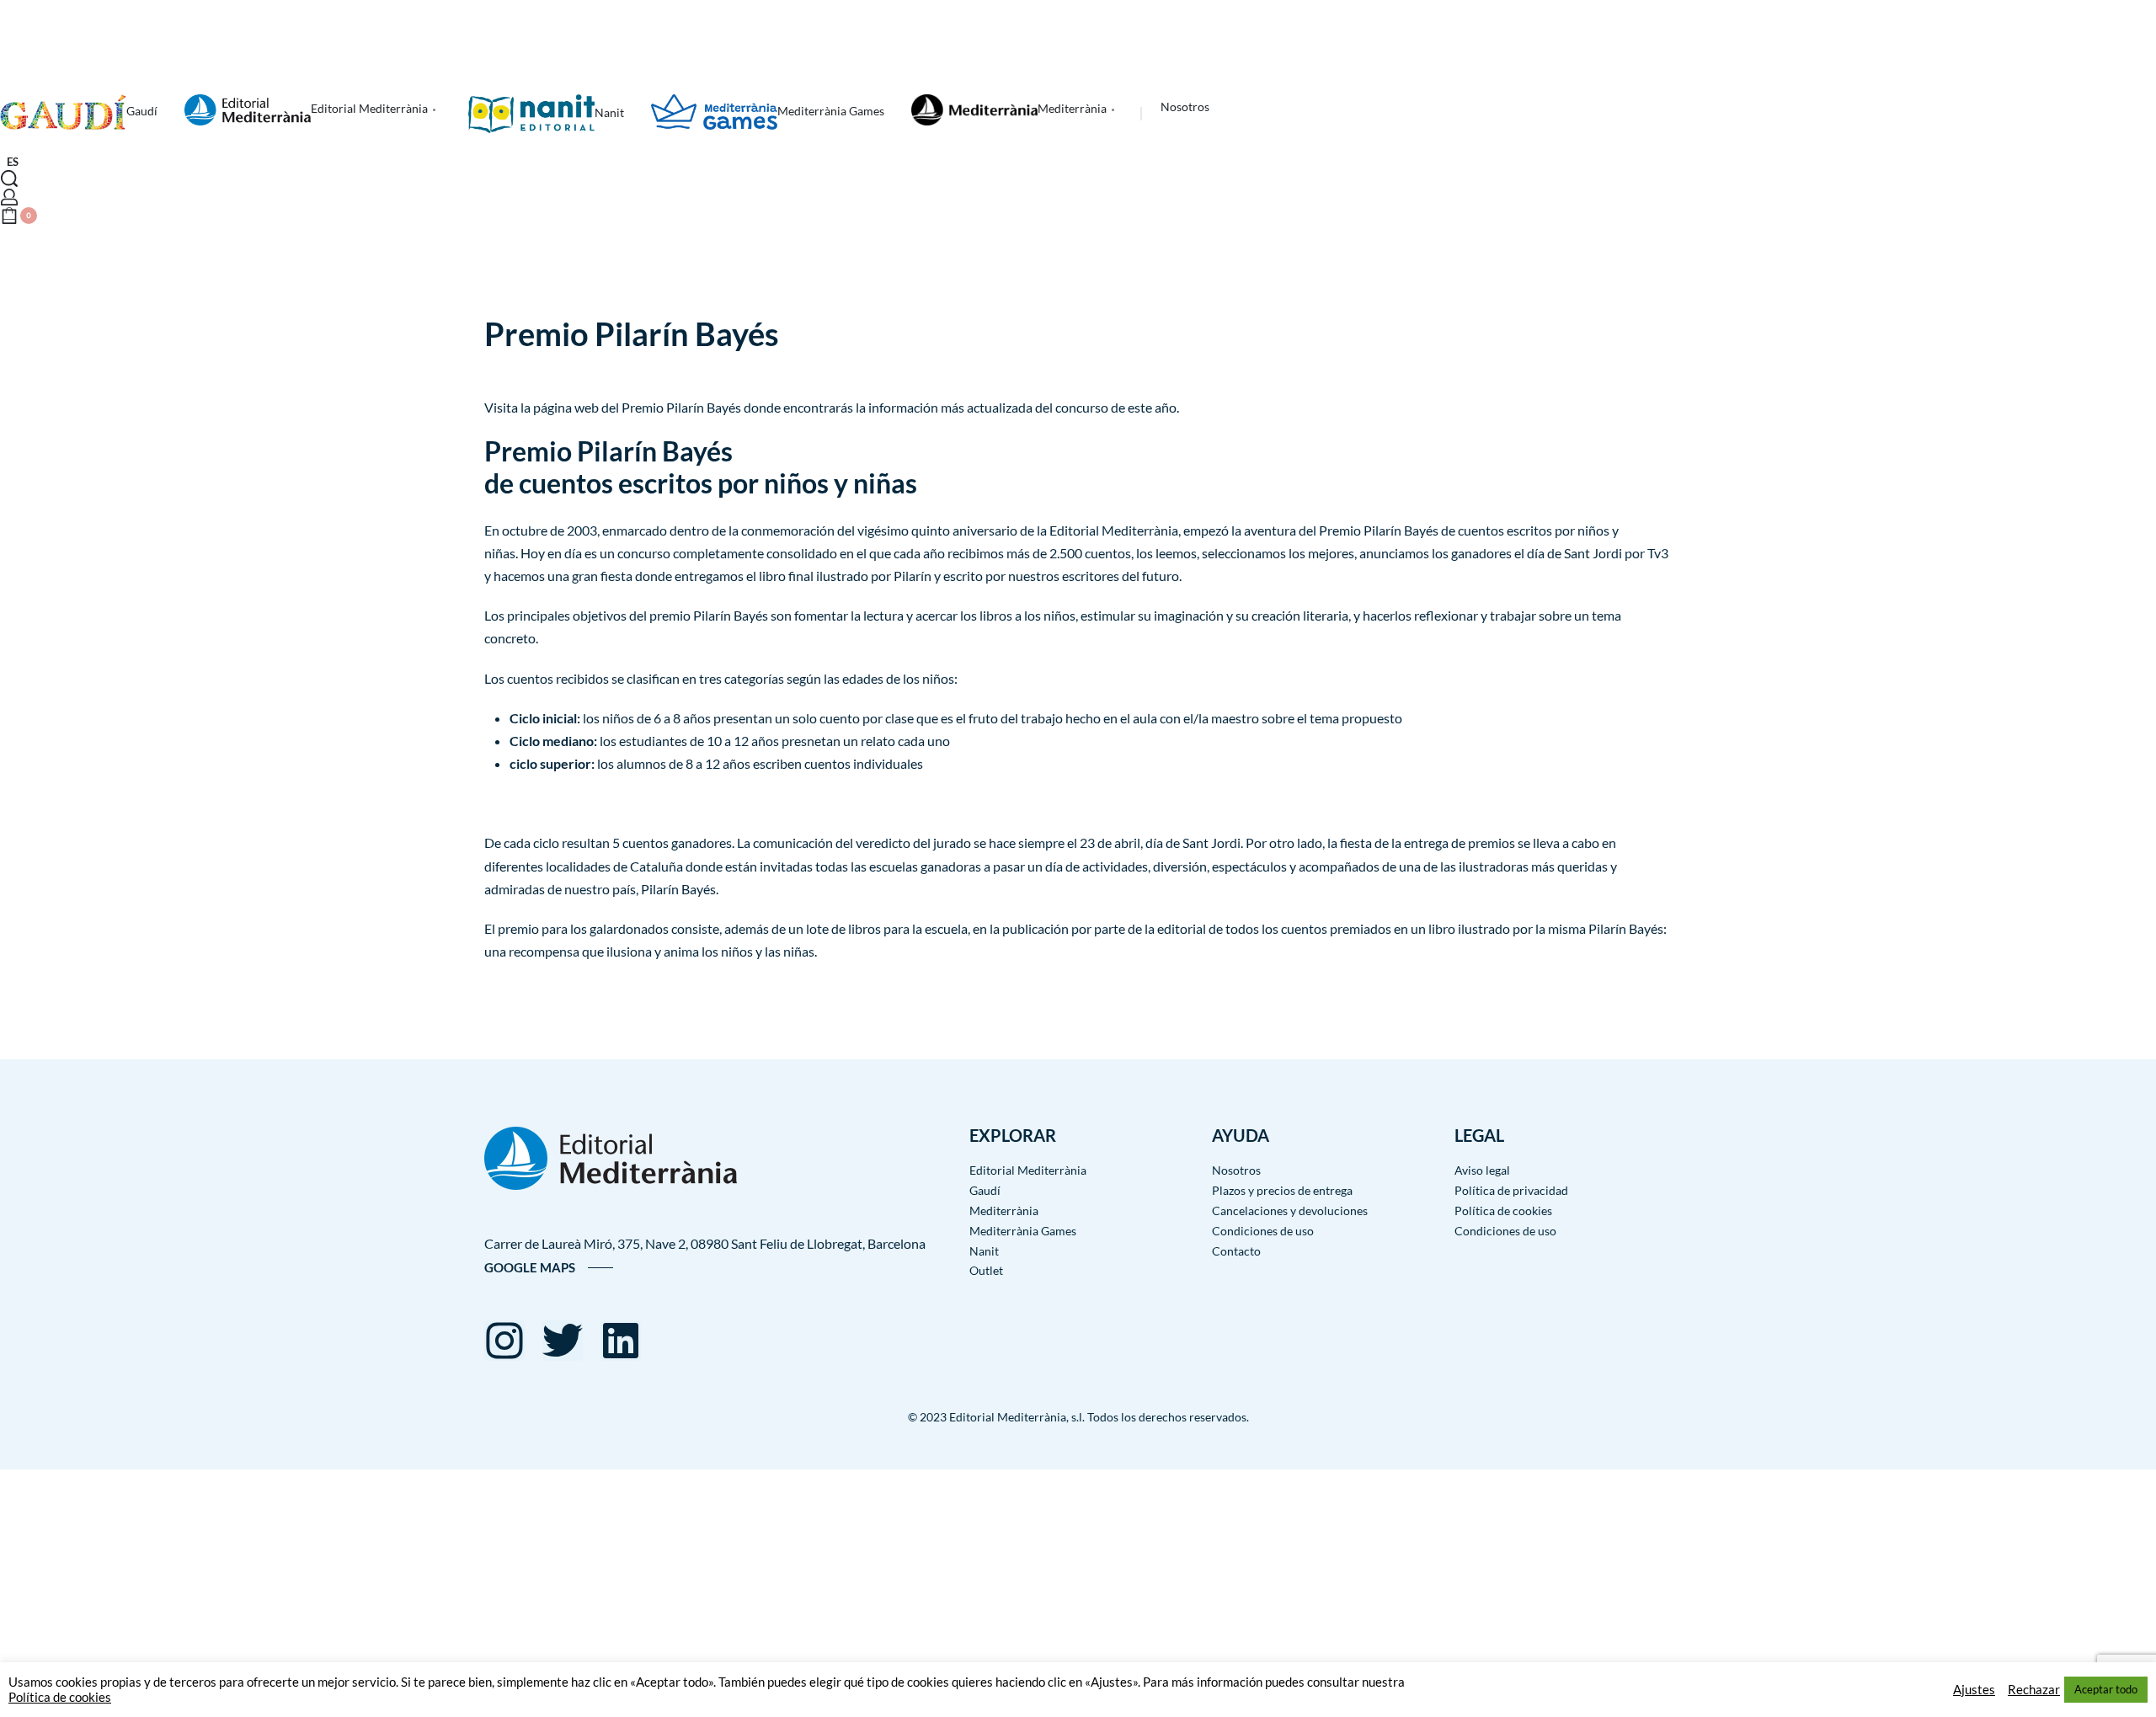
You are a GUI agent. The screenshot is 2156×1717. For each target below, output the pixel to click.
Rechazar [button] (2034, 1690)
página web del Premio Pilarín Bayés (637, 407)
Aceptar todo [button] (2106, 1689)
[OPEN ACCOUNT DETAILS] (9, 197)
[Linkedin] (621, 1341)
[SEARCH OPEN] (9, 179)
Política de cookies (60, 1697)
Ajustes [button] (1974, 1690)
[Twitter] (563, 1341)
